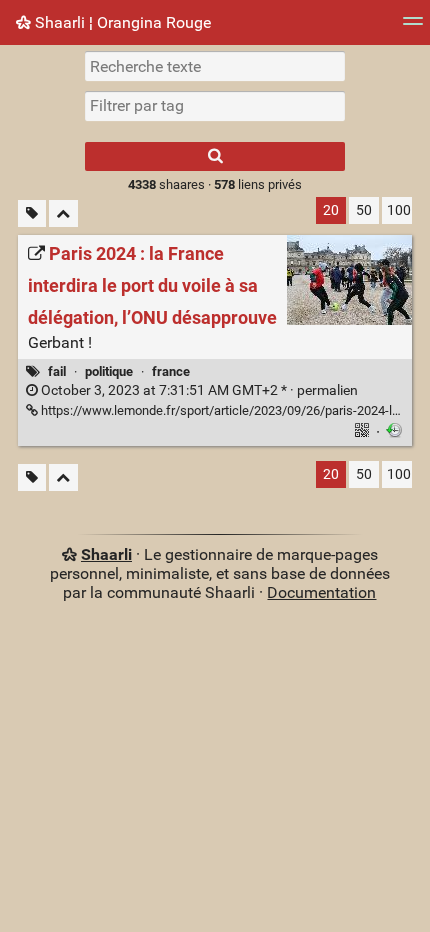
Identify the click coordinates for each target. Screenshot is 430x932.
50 (364, 210)
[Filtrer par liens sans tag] (32, 213)
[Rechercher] (215, 156)
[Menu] (413, 27)
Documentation (321, 592)
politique (109, 371)
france (171, 371)
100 (399, 210)
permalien (198, 390)
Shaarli (106, 554)
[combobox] (215, 106)
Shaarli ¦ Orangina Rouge (121, 22)
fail (57, 371)
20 (331, 210)
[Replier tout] (63, 213)
